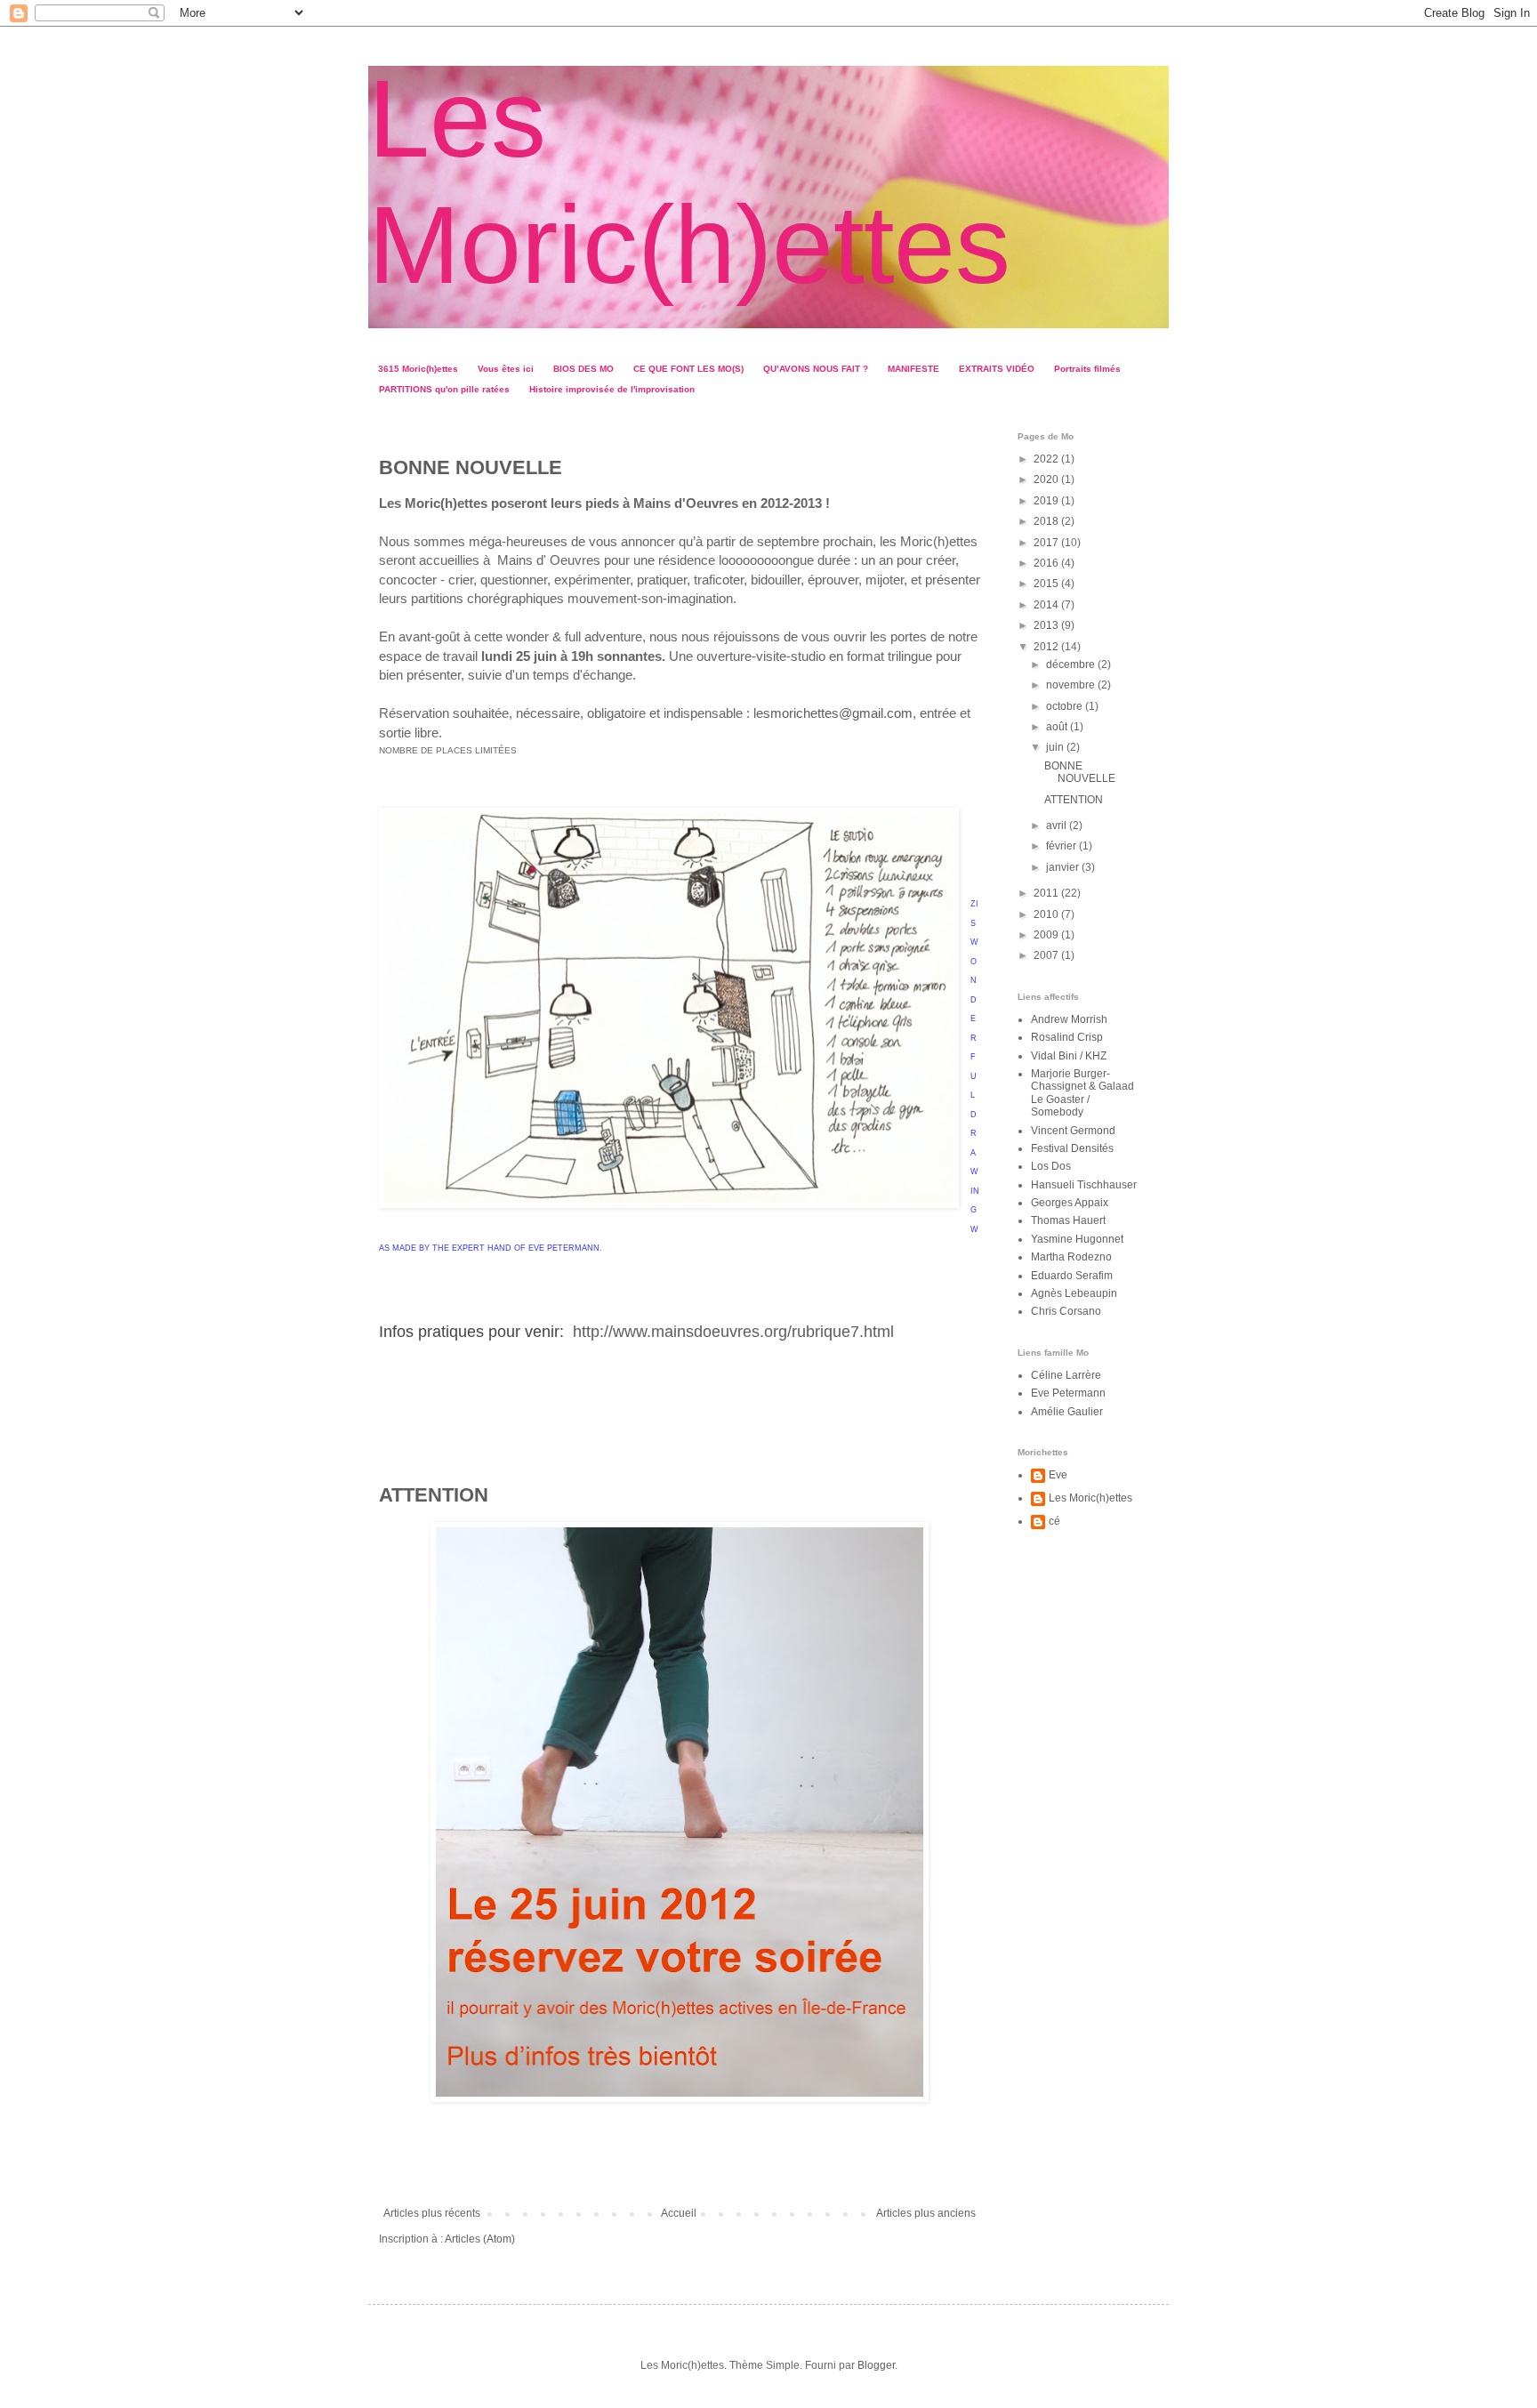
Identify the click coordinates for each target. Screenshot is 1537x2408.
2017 (1047, 543)
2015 (1047, 584)
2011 (1047, 893)
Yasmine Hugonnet (1077, 1239)
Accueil (679, 2213)
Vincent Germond (1073, 1131)
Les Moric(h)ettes (1090, 1498)
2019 (1047, 501)
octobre (1066, 706)
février (1062, 846)
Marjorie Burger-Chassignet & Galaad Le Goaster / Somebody (1082, 1093)
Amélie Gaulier (1067, 1412)
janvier (1064, 867)
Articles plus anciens (926, 2213)
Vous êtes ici (506, 369)
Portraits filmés (1087, 369)
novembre (1072, 685)
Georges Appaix (1070, 1203)
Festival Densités (1072, 1148)
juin (1056, 747)
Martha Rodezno (1071, 1257)
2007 (1047, 955)
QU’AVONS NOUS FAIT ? (816, 369)
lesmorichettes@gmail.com (833, 713)
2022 (1047, 459)
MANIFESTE (913, 369)
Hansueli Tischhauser (1084, 1185)
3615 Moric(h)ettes (418, 369)
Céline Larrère (1066, 1375)
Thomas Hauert (1068, 1220)
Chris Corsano (1066, 1311)
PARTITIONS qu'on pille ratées (444, 389)
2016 (1047, 563)
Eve (1058, 1475)
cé (1054, 1521)
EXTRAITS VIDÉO (997, 369)
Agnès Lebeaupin (1074, 1293)
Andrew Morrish (1069, 1019)
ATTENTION (434, 1495)
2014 (1047, 605)
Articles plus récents (432, 2213)
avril (1058, 825)
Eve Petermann (1068, 1393)
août (1058, 727)
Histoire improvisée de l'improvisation (612, 389)
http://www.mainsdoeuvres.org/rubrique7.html (731, 1332)
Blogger (876, 2365)
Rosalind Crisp (1067, 1037)
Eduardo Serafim (1072, 1276)
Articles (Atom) (480, 2239)
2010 (1047, 914)
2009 (1047, 935)
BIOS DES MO (583, 369)
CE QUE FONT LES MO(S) (688, 369)
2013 (1047, 625)
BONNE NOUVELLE (471, 467)
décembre (1072, 664)
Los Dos (1051, 1166)
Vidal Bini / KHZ (1069, 1056)
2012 (1047, 647)
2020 (1047, 479)
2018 (1047, 521)
